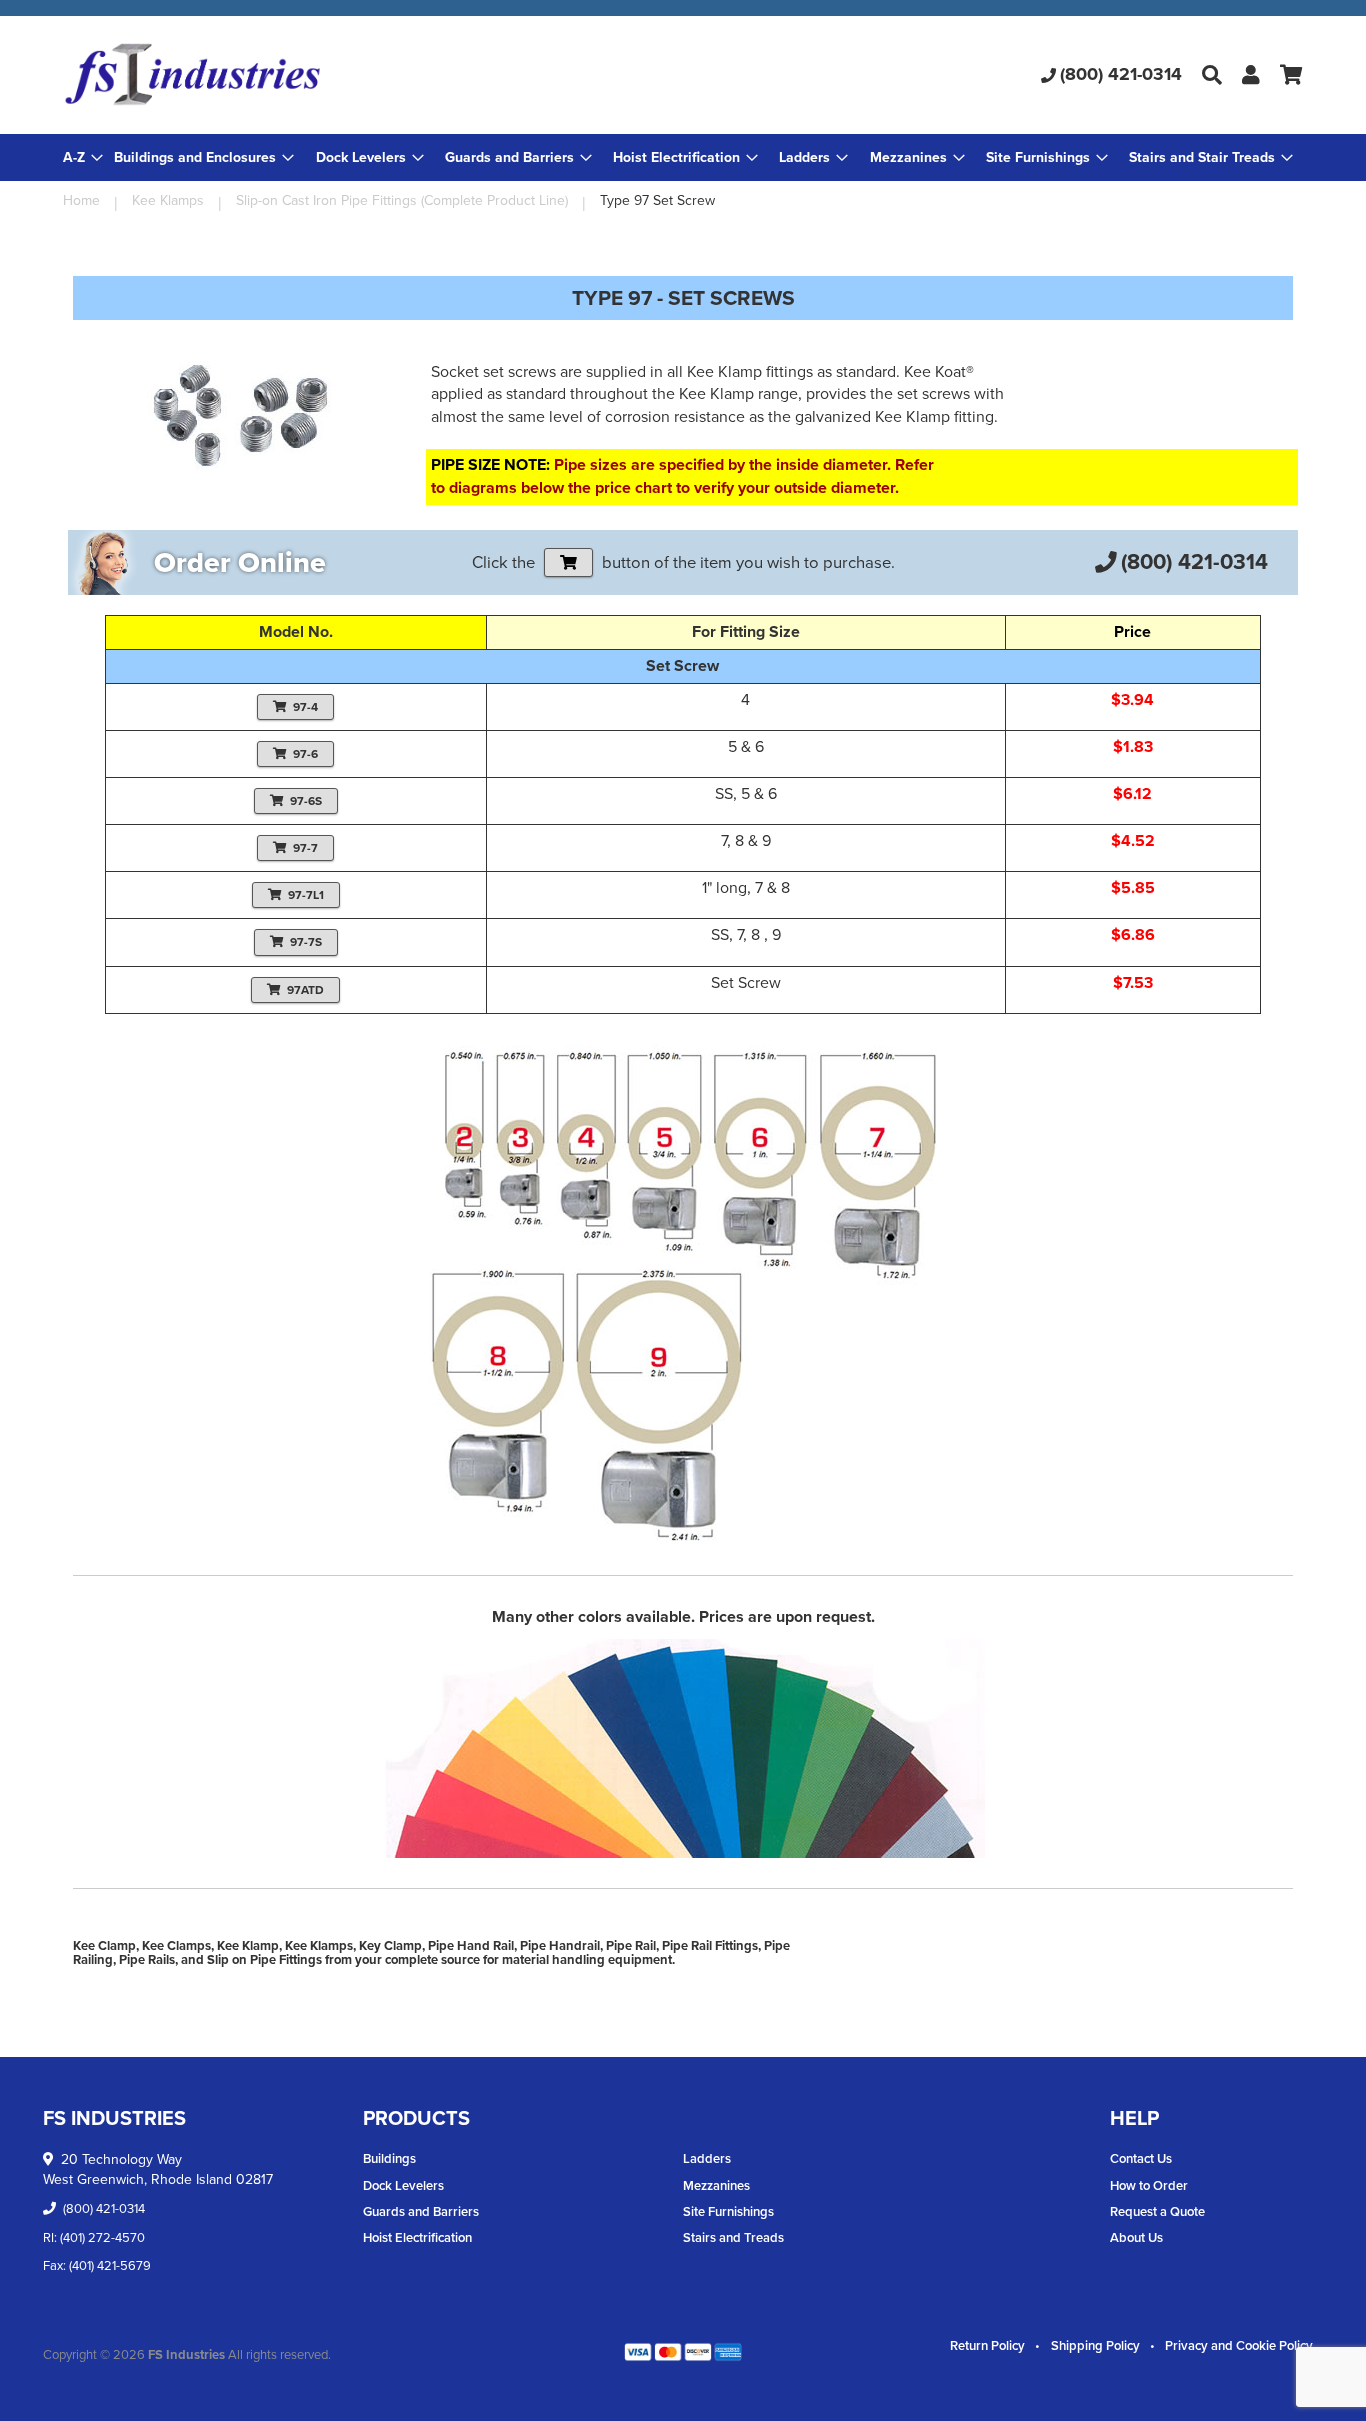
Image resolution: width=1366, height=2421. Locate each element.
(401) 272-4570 (102, 2237)
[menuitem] (204, 157)
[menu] (683, 157)
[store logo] (269, 75)
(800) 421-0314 (1121, 74)
